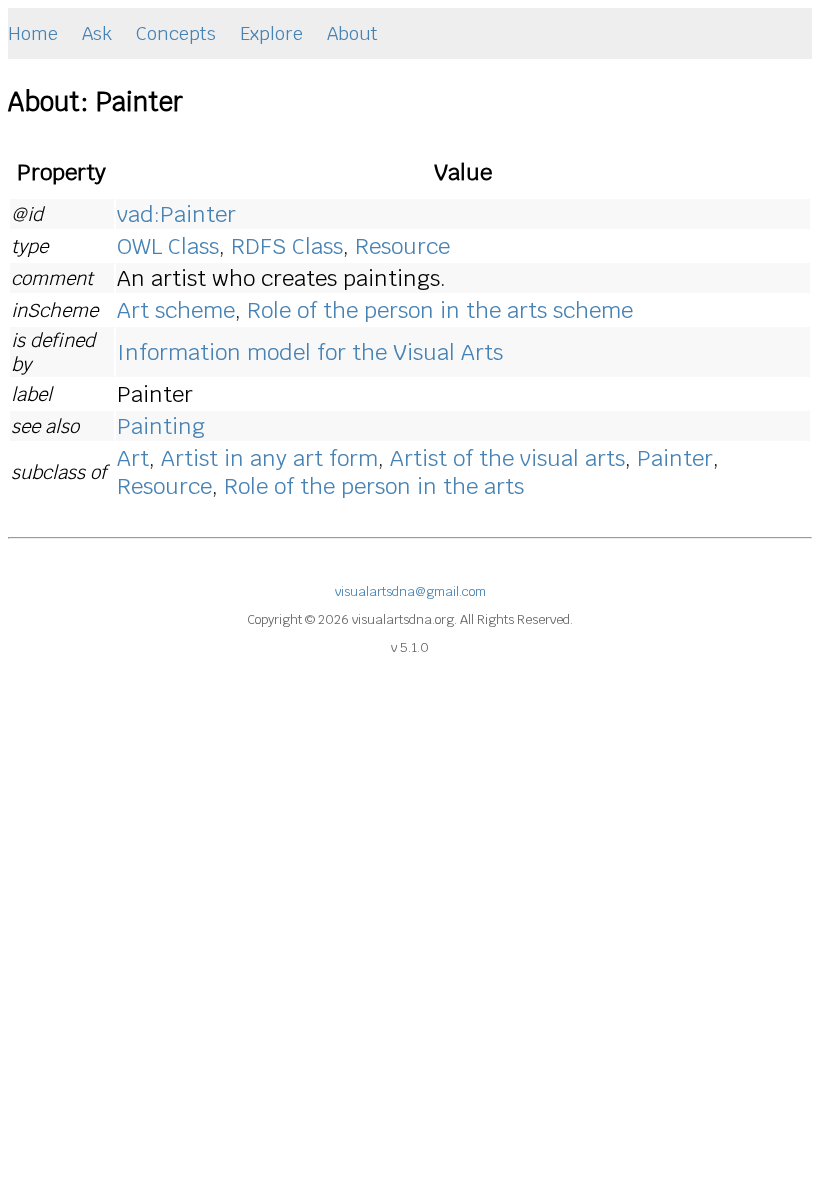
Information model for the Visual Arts (310, 352)
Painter (675, 458)
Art (133, 458)
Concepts (176, 33)
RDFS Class (287, 246)
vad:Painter (176, 214)
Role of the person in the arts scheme (440, 310)
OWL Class (168, 246)
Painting (161, 426)
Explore (271, 33)
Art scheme (176, 310)
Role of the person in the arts (374, 486)
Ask (97, 33)
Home (33, 33)
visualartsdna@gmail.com (410, 591)
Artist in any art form (269, 458)
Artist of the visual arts (507, 458)
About (352, 33)
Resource (402, 246)
